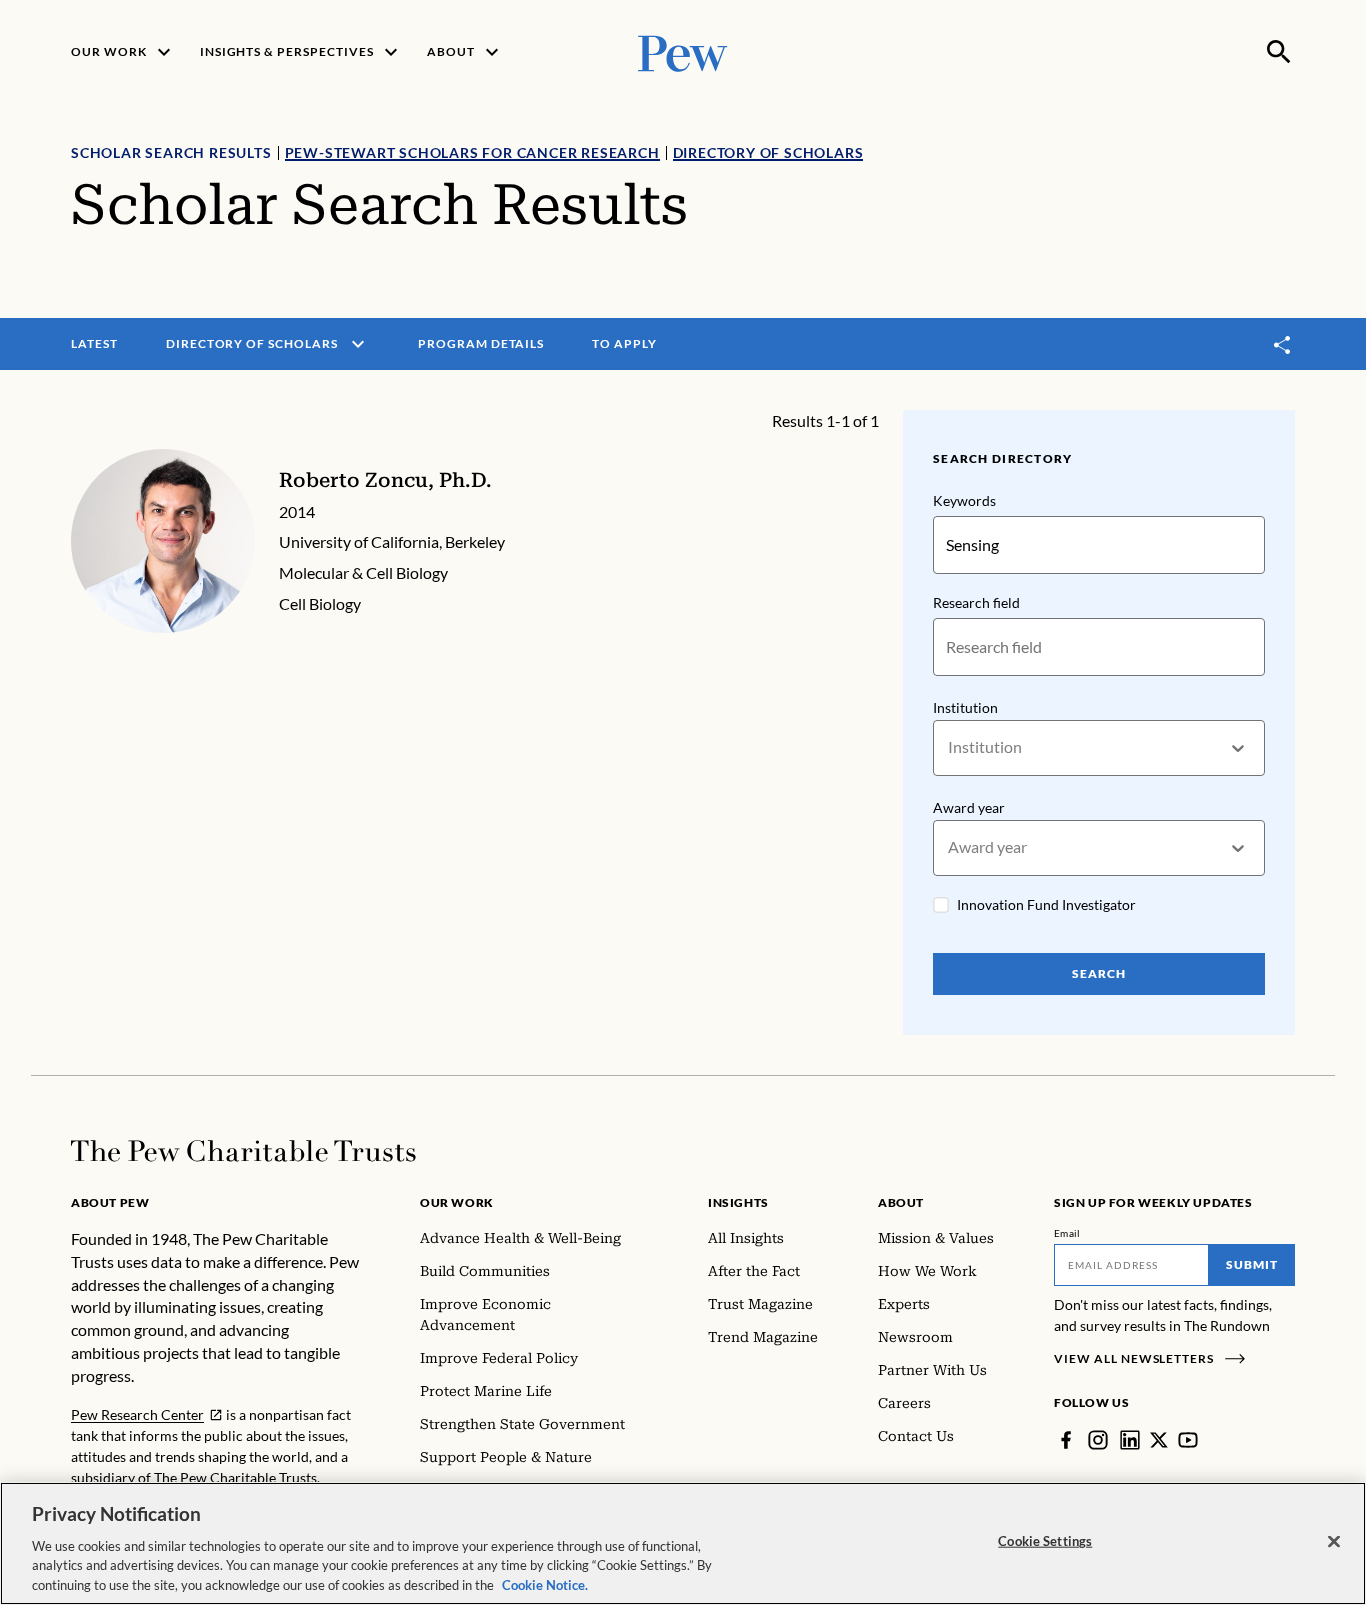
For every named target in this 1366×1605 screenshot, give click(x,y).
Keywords (964, 500)
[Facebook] (1066, 1440)
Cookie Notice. (545, 1584)
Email (1067, 1233)
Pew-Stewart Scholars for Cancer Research (472, 152)
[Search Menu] (1279, 52)
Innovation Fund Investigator (1046, 904)
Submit (1252, 1264)
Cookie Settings (1045, 1541)
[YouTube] (1188, 1440)
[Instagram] (1098, 1440)
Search (1099, 973)
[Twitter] (1159, 1440)
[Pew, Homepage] (683, 51)
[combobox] (949, 747)
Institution (965, 707)
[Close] (1334, 1542)
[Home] (243, 1151)
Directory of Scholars (768, 152)
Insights (738, 1202)
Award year (969, 807)
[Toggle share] (1283, 344)
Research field (976, 602)
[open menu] (358, 344)
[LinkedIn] (1130, 1440)
